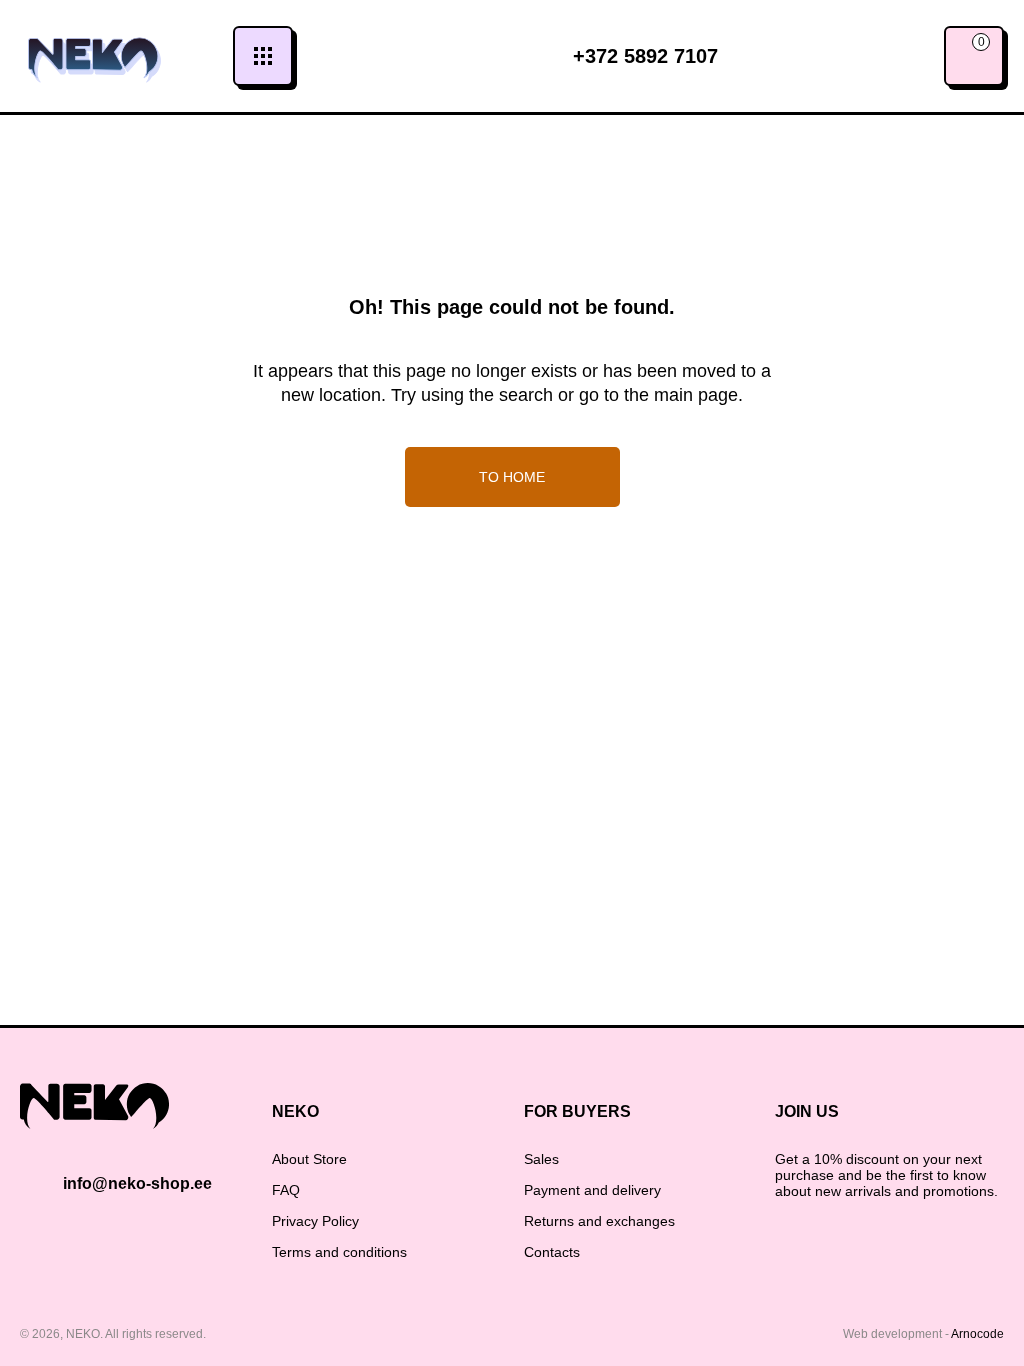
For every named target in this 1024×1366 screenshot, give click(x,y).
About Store (309, 1159)
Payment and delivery (592, 1190)
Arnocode (977, 1334)
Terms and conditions (339, 1252)
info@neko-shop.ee (137, 1183)
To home (512, 477)
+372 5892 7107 (645, 56)
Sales (541, 1159)
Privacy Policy (315, 1221)
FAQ (286, 1190)
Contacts (552, 1252)
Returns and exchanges (599, 1221)
